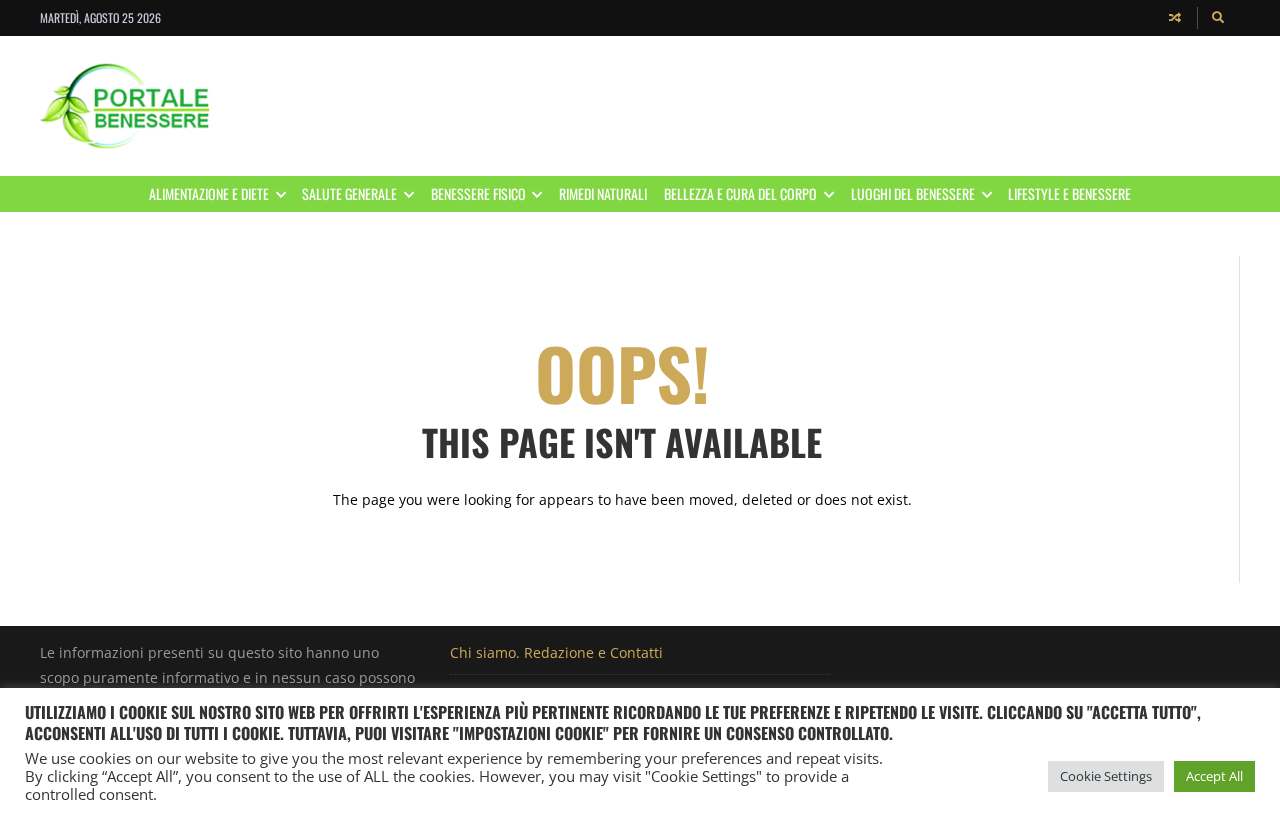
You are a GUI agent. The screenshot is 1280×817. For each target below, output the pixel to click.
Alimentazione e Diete (209, 193)
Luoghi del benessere (913, 193)
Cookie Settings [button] (1106, 776)
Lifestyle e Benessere (1069, 193)
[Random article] (1175, 18)
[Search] (1219, 18)
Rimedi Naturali (603, 193)
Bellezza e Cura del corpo (740, 193)
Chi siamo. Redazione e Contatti (556, 652)
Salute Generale (349, 193)
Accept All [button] (1214, 776)
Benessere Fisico (478, 193)
